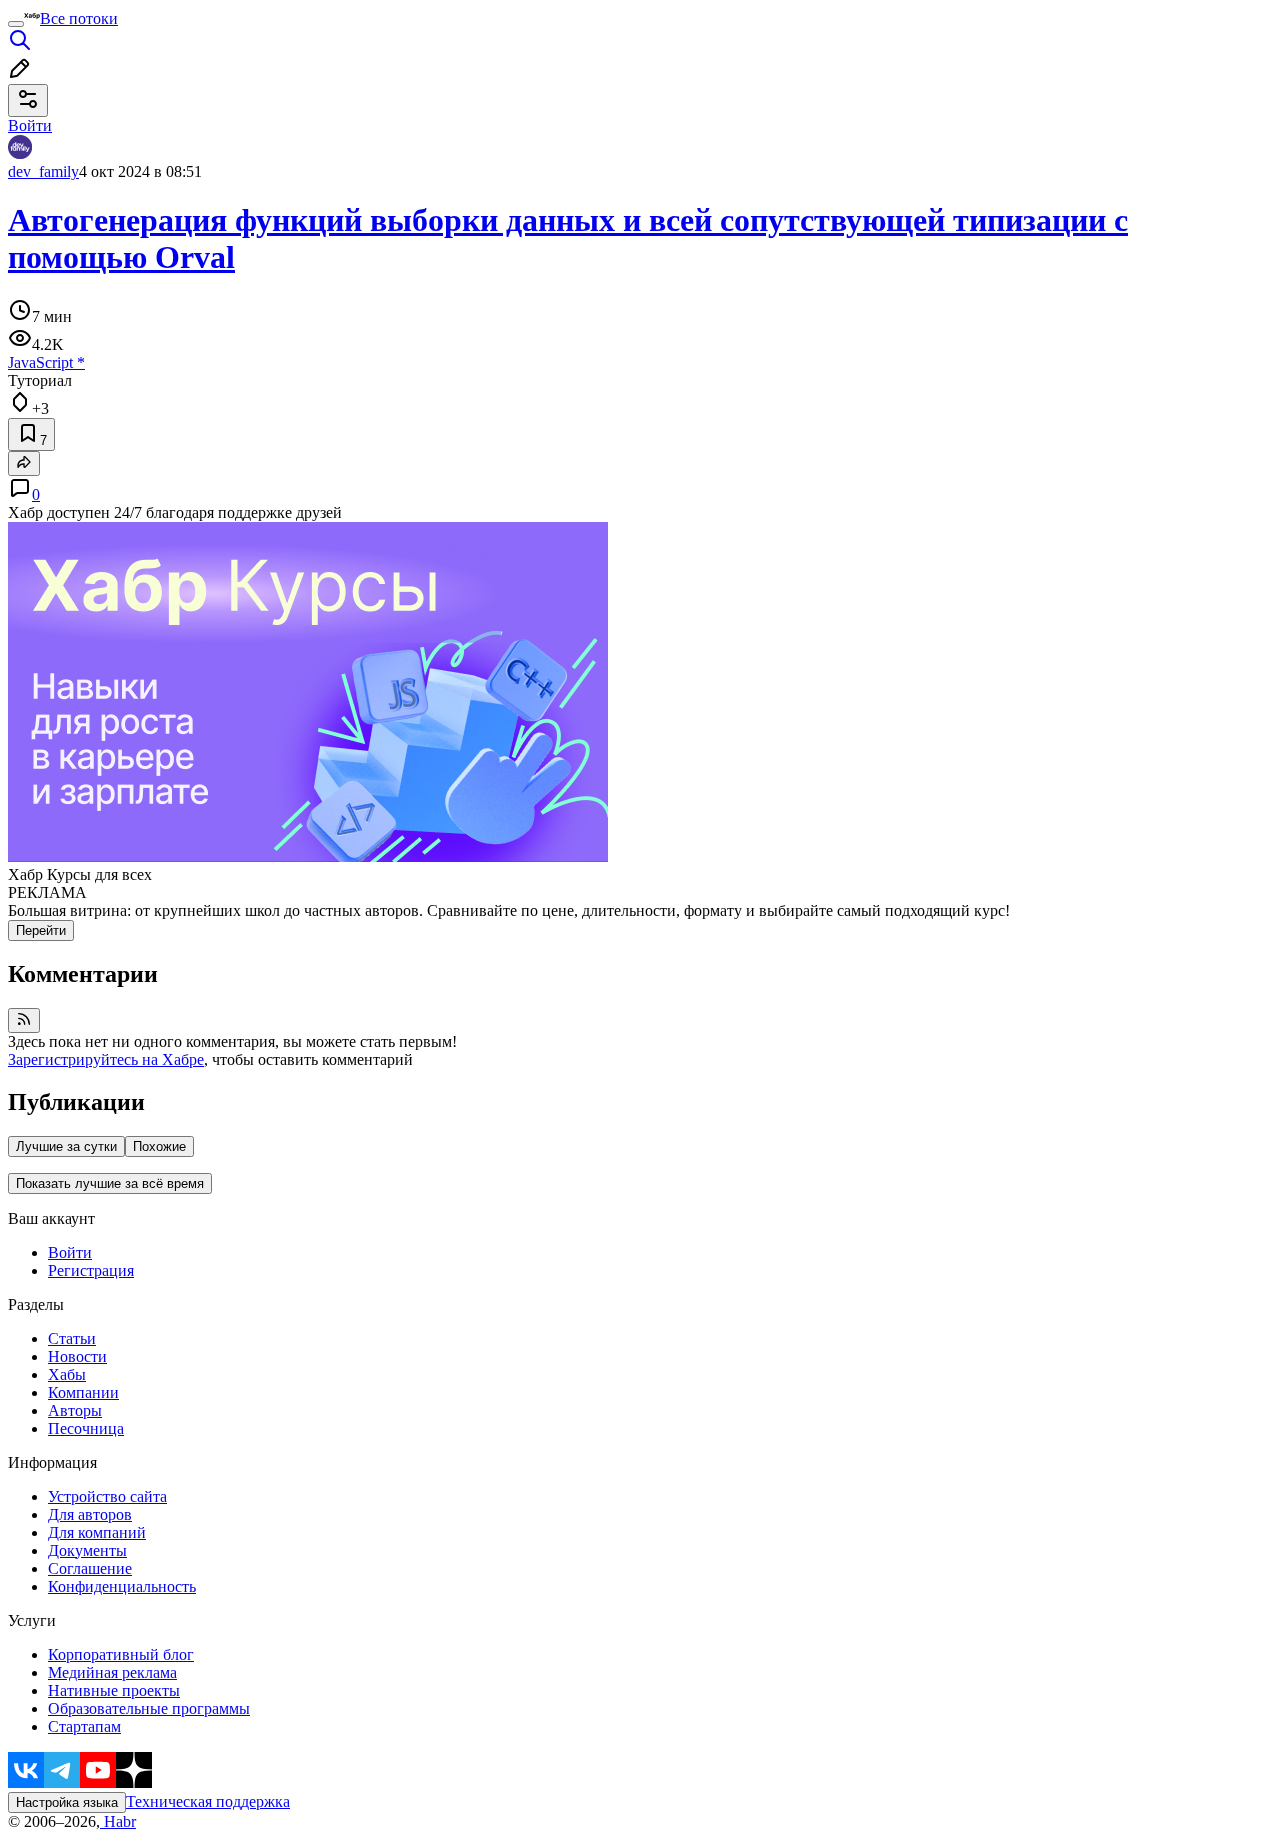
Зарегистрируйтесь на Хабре (106, 1059)
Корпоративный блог (121, 1654)
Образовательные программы (149, 1708)
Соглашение (90, 1568)
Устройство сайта (107, 1496)
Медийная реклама (112, 1672)
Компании (83, 1392)
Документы (87, 1550)
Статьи (72, 1338)
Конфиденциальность (122, 1586)
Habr (118, 1821)
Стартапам (84, 1726)
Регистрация (91, 1270)
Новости (77, 1356)
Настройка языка (67, 1802)
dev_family (43, 171)
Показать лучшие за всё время (110, 1183)
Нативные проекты (114, 1690)
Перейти (41, 930)
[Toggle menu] (16, 24)
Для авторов (90, 1514)
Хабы (67, 1374)
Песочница (86, 1428)
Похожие (159, 1146)
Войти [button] (30, 125)
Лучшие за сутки (66, 1146)
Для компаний (97, 1532)
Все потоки (79, 18)
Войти (70, 1252)
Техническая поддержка (208, 1801)
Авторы (75, 1410)
